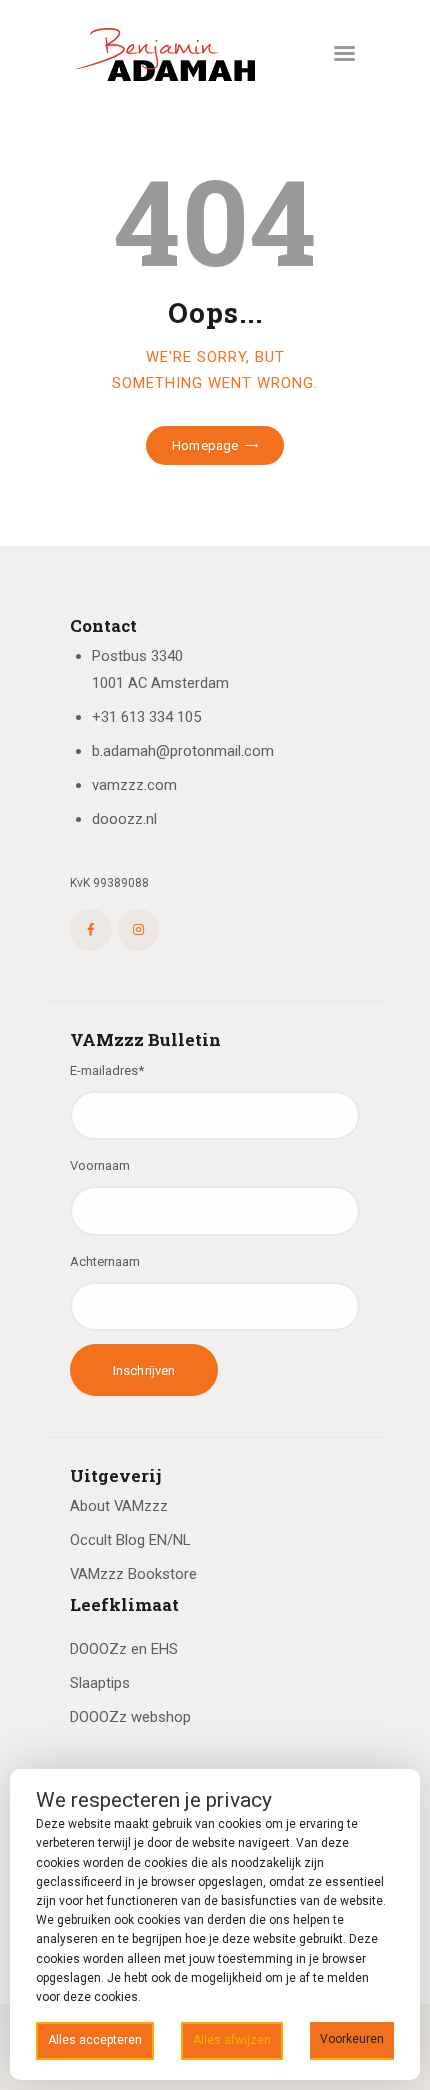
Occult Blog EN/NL (130, 1540)
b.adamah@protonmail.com (183, 751)
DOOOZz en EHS (124, 1649)
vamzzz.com (134, 785)
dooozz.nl (124, 819)
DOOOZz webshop (130, 1717)
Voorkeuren (352, 2039)
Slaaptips (100, 1683)
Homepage (205, 445)
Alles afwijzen (232, 2040)
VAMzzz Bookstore (133, 1574)
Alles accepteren (95, 2040)
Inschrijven (144, 1370)
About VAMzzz (119, 1506)
